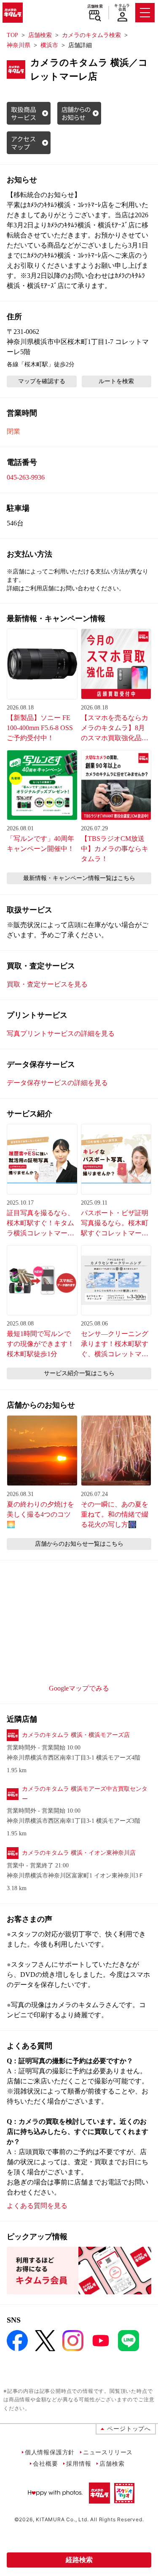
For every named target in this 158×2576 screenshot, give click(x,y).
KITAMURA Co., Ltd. (62, 2519)
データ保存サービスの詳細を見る (57, 1083)
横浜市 (49, 45)
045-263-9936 (26, 477)
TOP (12, 35)
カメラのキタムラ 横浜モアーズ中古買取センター (85, 1794)
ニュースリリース (108, 2452)
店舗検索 (95, 6)
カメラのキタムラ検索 (91, 35)
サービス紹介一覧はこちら (79, 1373)
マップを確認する (42, 381)
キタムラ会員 (122, 7)
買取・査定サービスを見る (47, 984)
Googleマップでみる (79, 1688)
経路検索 (79, 2560)
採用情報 (79, 2463)
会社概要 (45, 2463)
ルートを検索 (116, 381)
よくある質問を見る (37, 2206)
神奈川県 (19, 45)
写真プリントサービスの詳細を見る (61, 1033)
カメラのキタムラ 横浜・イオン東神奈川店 (79, 1853)
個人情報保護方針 (50, 2452)
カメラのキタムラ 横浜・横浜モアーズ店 (76, 1735)
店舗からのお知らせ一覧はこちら (79, 1544)
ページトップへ (129, 2428)
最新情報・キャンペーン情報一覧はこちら (79, 878)
